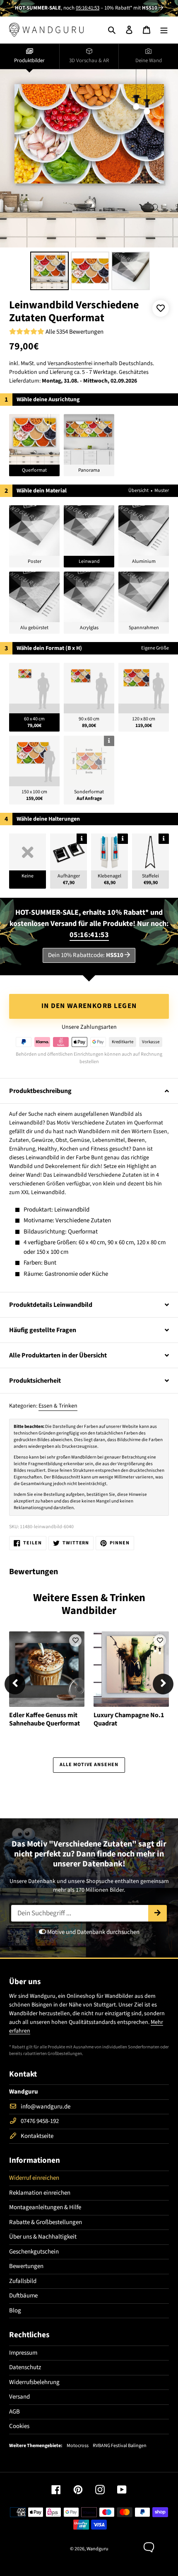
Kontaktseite (37, 2136)
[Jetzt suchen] (158, 1913)
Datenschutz (25, 2367)
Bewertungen (26, 2266)
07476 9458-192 (40, 2121)
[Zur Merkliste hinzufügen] (161, 308)
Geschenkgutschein (34, 2252)
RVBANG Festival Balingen (120, 2446)
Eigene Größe (155, 648)
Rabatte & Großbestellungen (46, 2222)
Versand (19, 2397)
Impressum (23, 2353)
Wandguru (97, 2549)
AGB (14, 2412)
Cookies (19, 2426)
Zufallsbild (23, 2281)
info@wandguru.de (46, 2107)
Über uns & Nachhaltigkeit (43, 2237)
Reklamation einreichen (40, 2193)
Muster (162, 491)
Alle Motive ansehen (89, 1765)
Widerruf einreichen (34, 2178)
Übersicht (138, 491)
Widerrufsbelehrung (34, 2382)
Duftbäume (23, 2296)
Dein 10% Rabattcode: (86, 955)
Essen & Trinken (58, 1406)
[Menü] (164, 30)
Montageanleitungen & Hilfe (45, 2207)
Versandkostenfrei (70, 363)
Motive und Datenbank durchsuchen (93, 1932)
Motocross (78, 2446)
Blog (15, 2311)
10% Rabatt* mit (131, 8)
